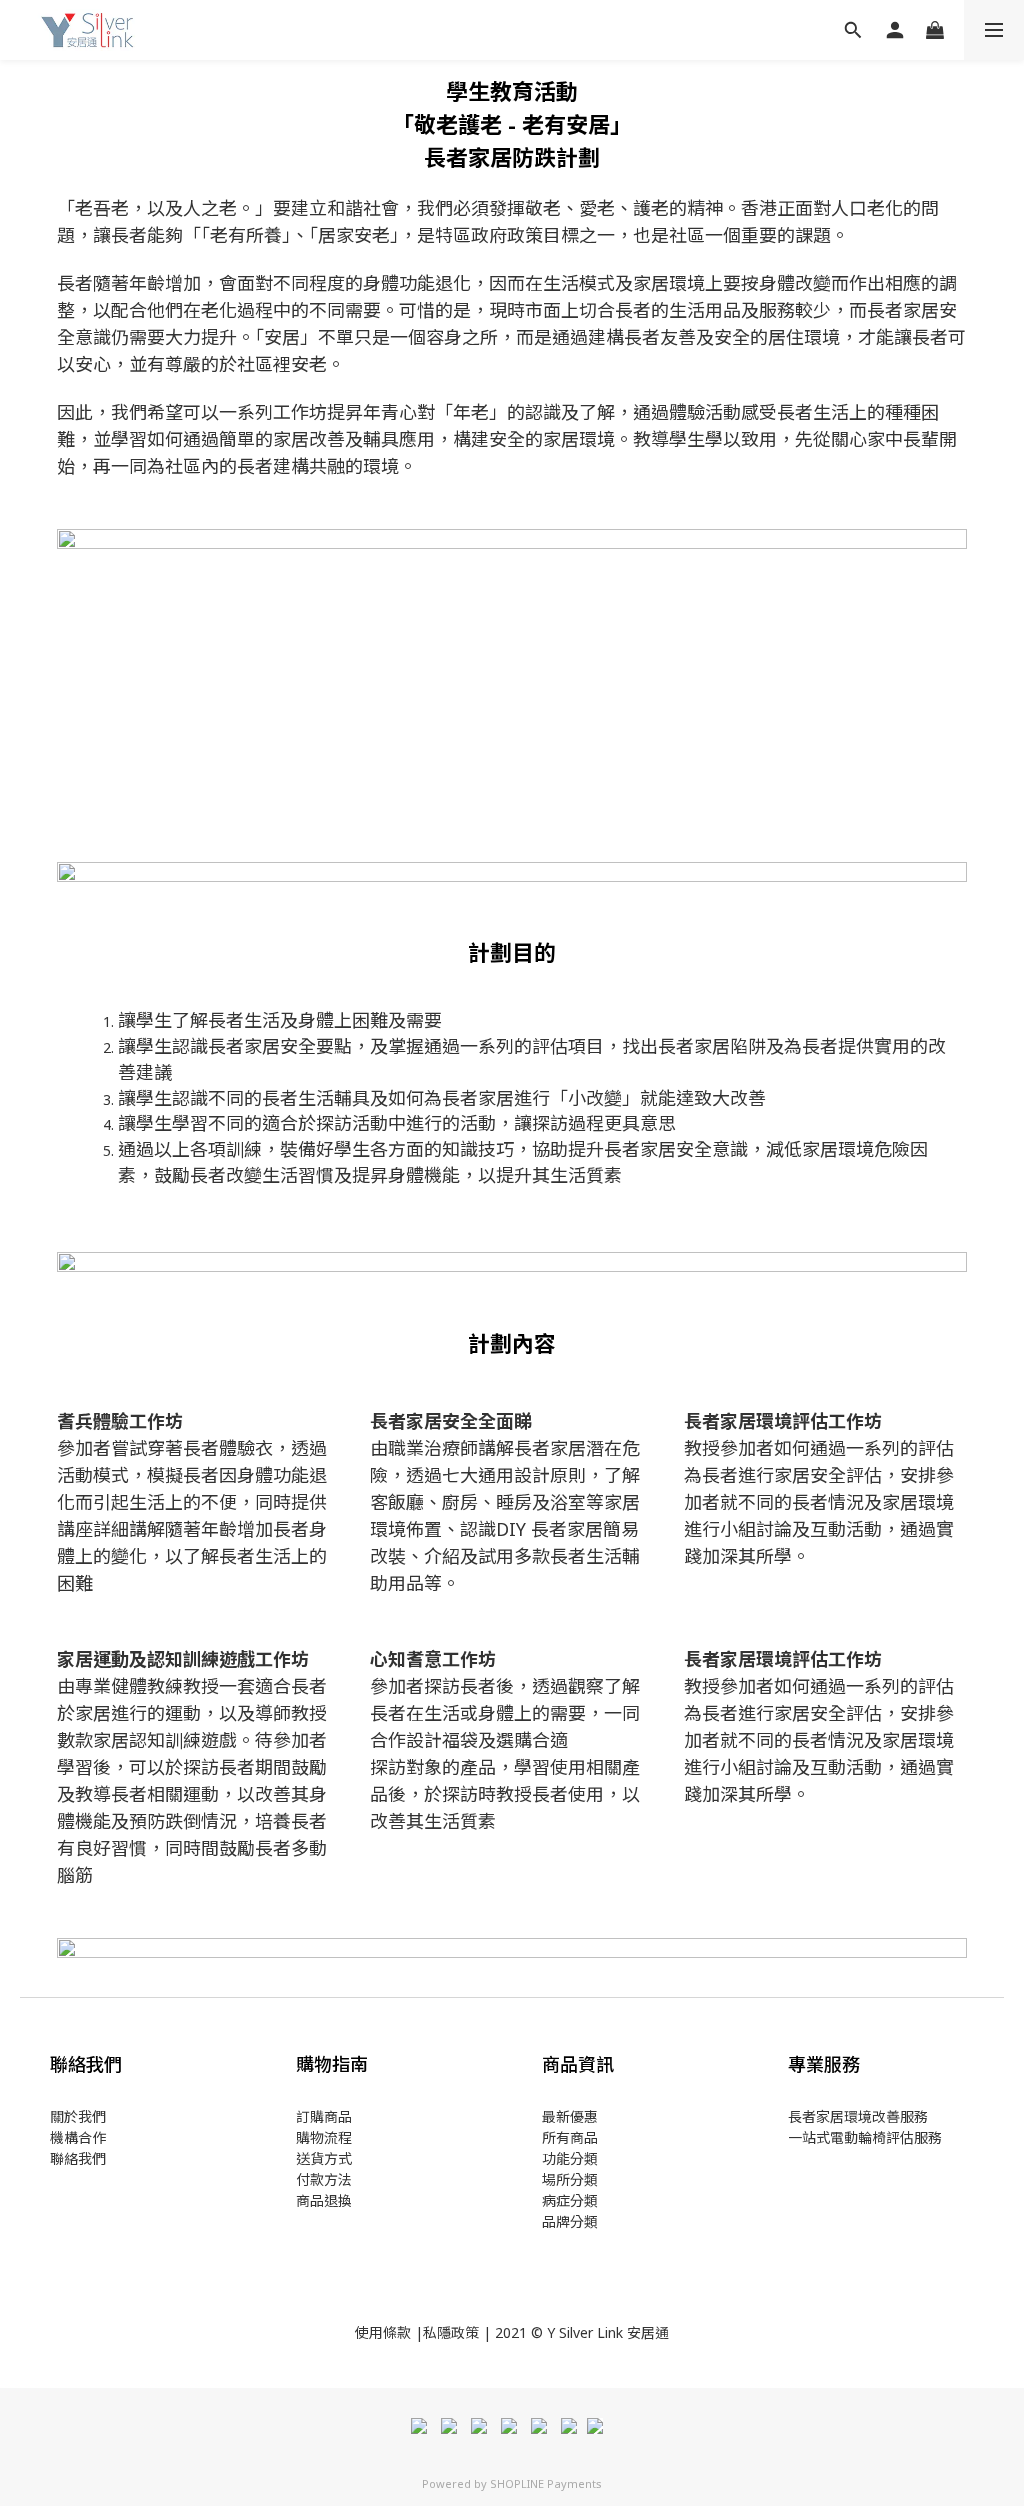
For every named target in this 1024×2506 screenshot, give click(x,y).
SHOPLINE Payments (546, 2483)
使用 (369, 2332)
